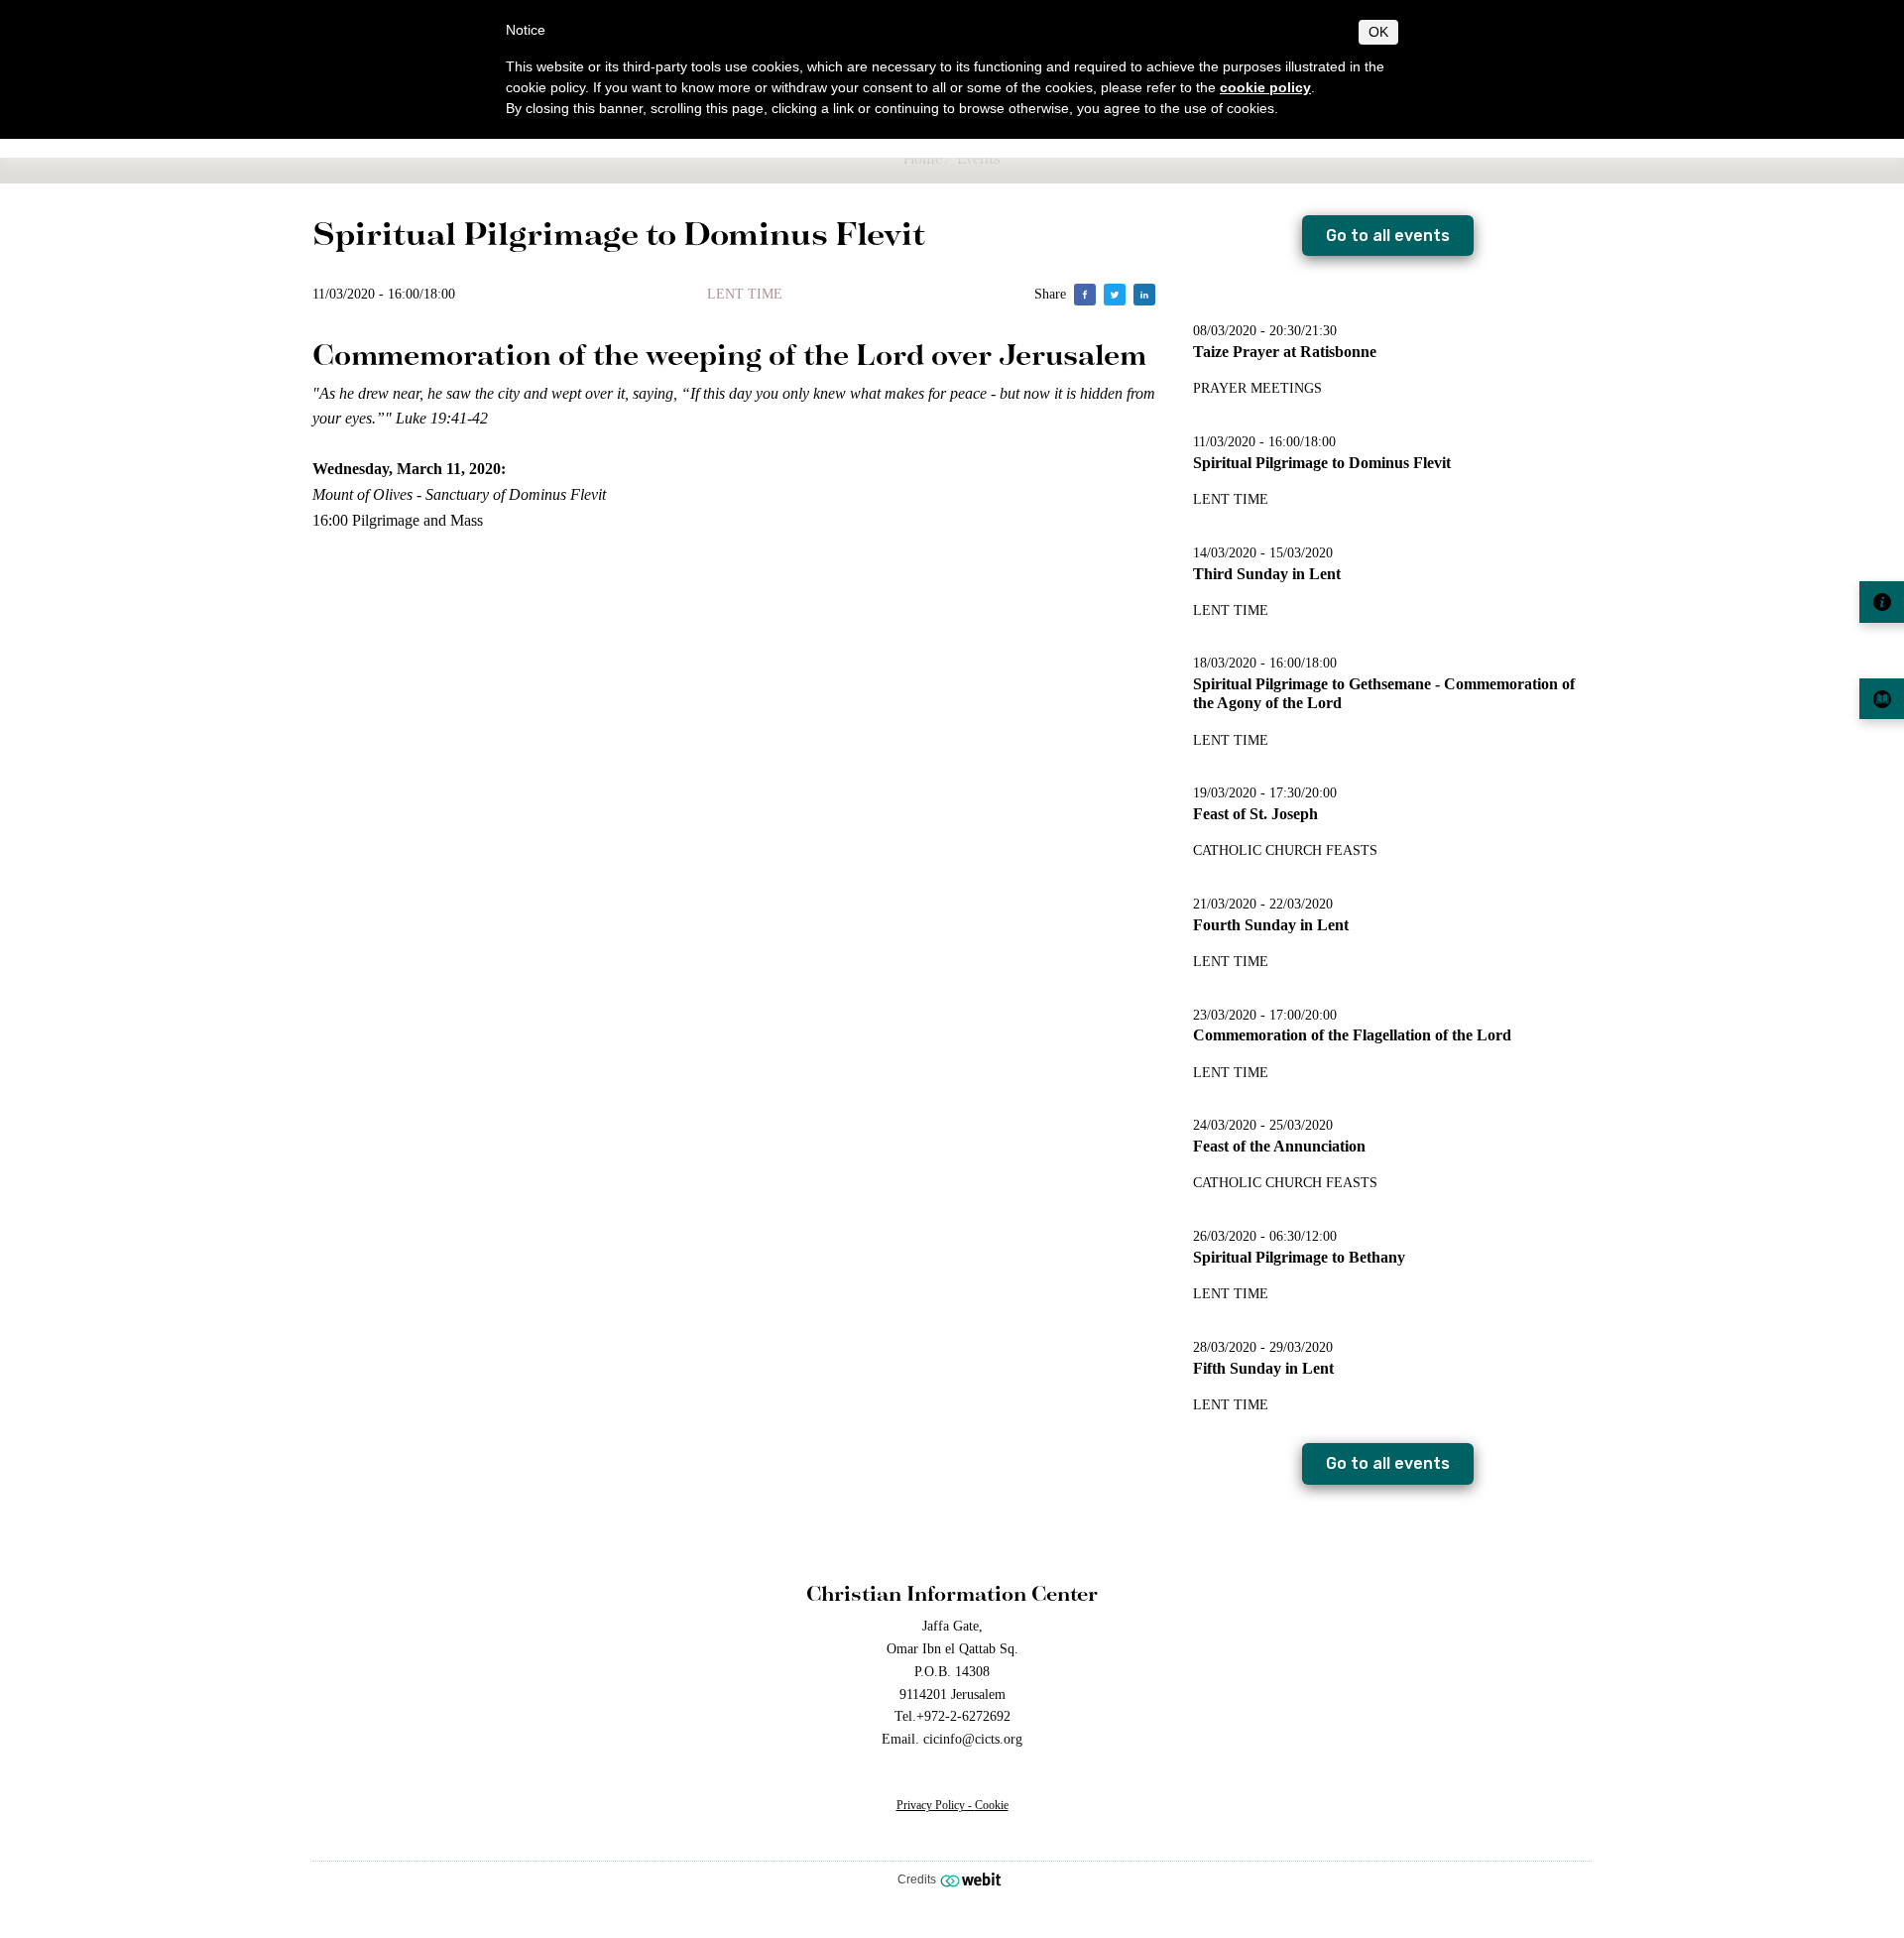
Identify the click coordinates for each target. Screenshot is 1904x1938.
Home (923, 158)
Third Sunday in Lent (1267, 574)
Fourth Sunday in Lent (1271, 925)
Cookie (992, 1805)
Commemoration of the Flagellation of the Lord (1352, 1035)
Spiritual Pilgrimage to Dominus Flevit (1322, 463)
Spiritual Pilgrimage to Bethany (1299, 1257)
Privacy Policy (931, 1805)
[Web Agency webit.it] (973, 1879)
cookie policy (1265, 87)
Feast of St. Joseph (1255, 814)
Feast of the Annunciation (1279, 1146)
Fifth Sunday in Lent (1263, 1368)
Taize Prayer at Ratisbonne (1285, 352)
